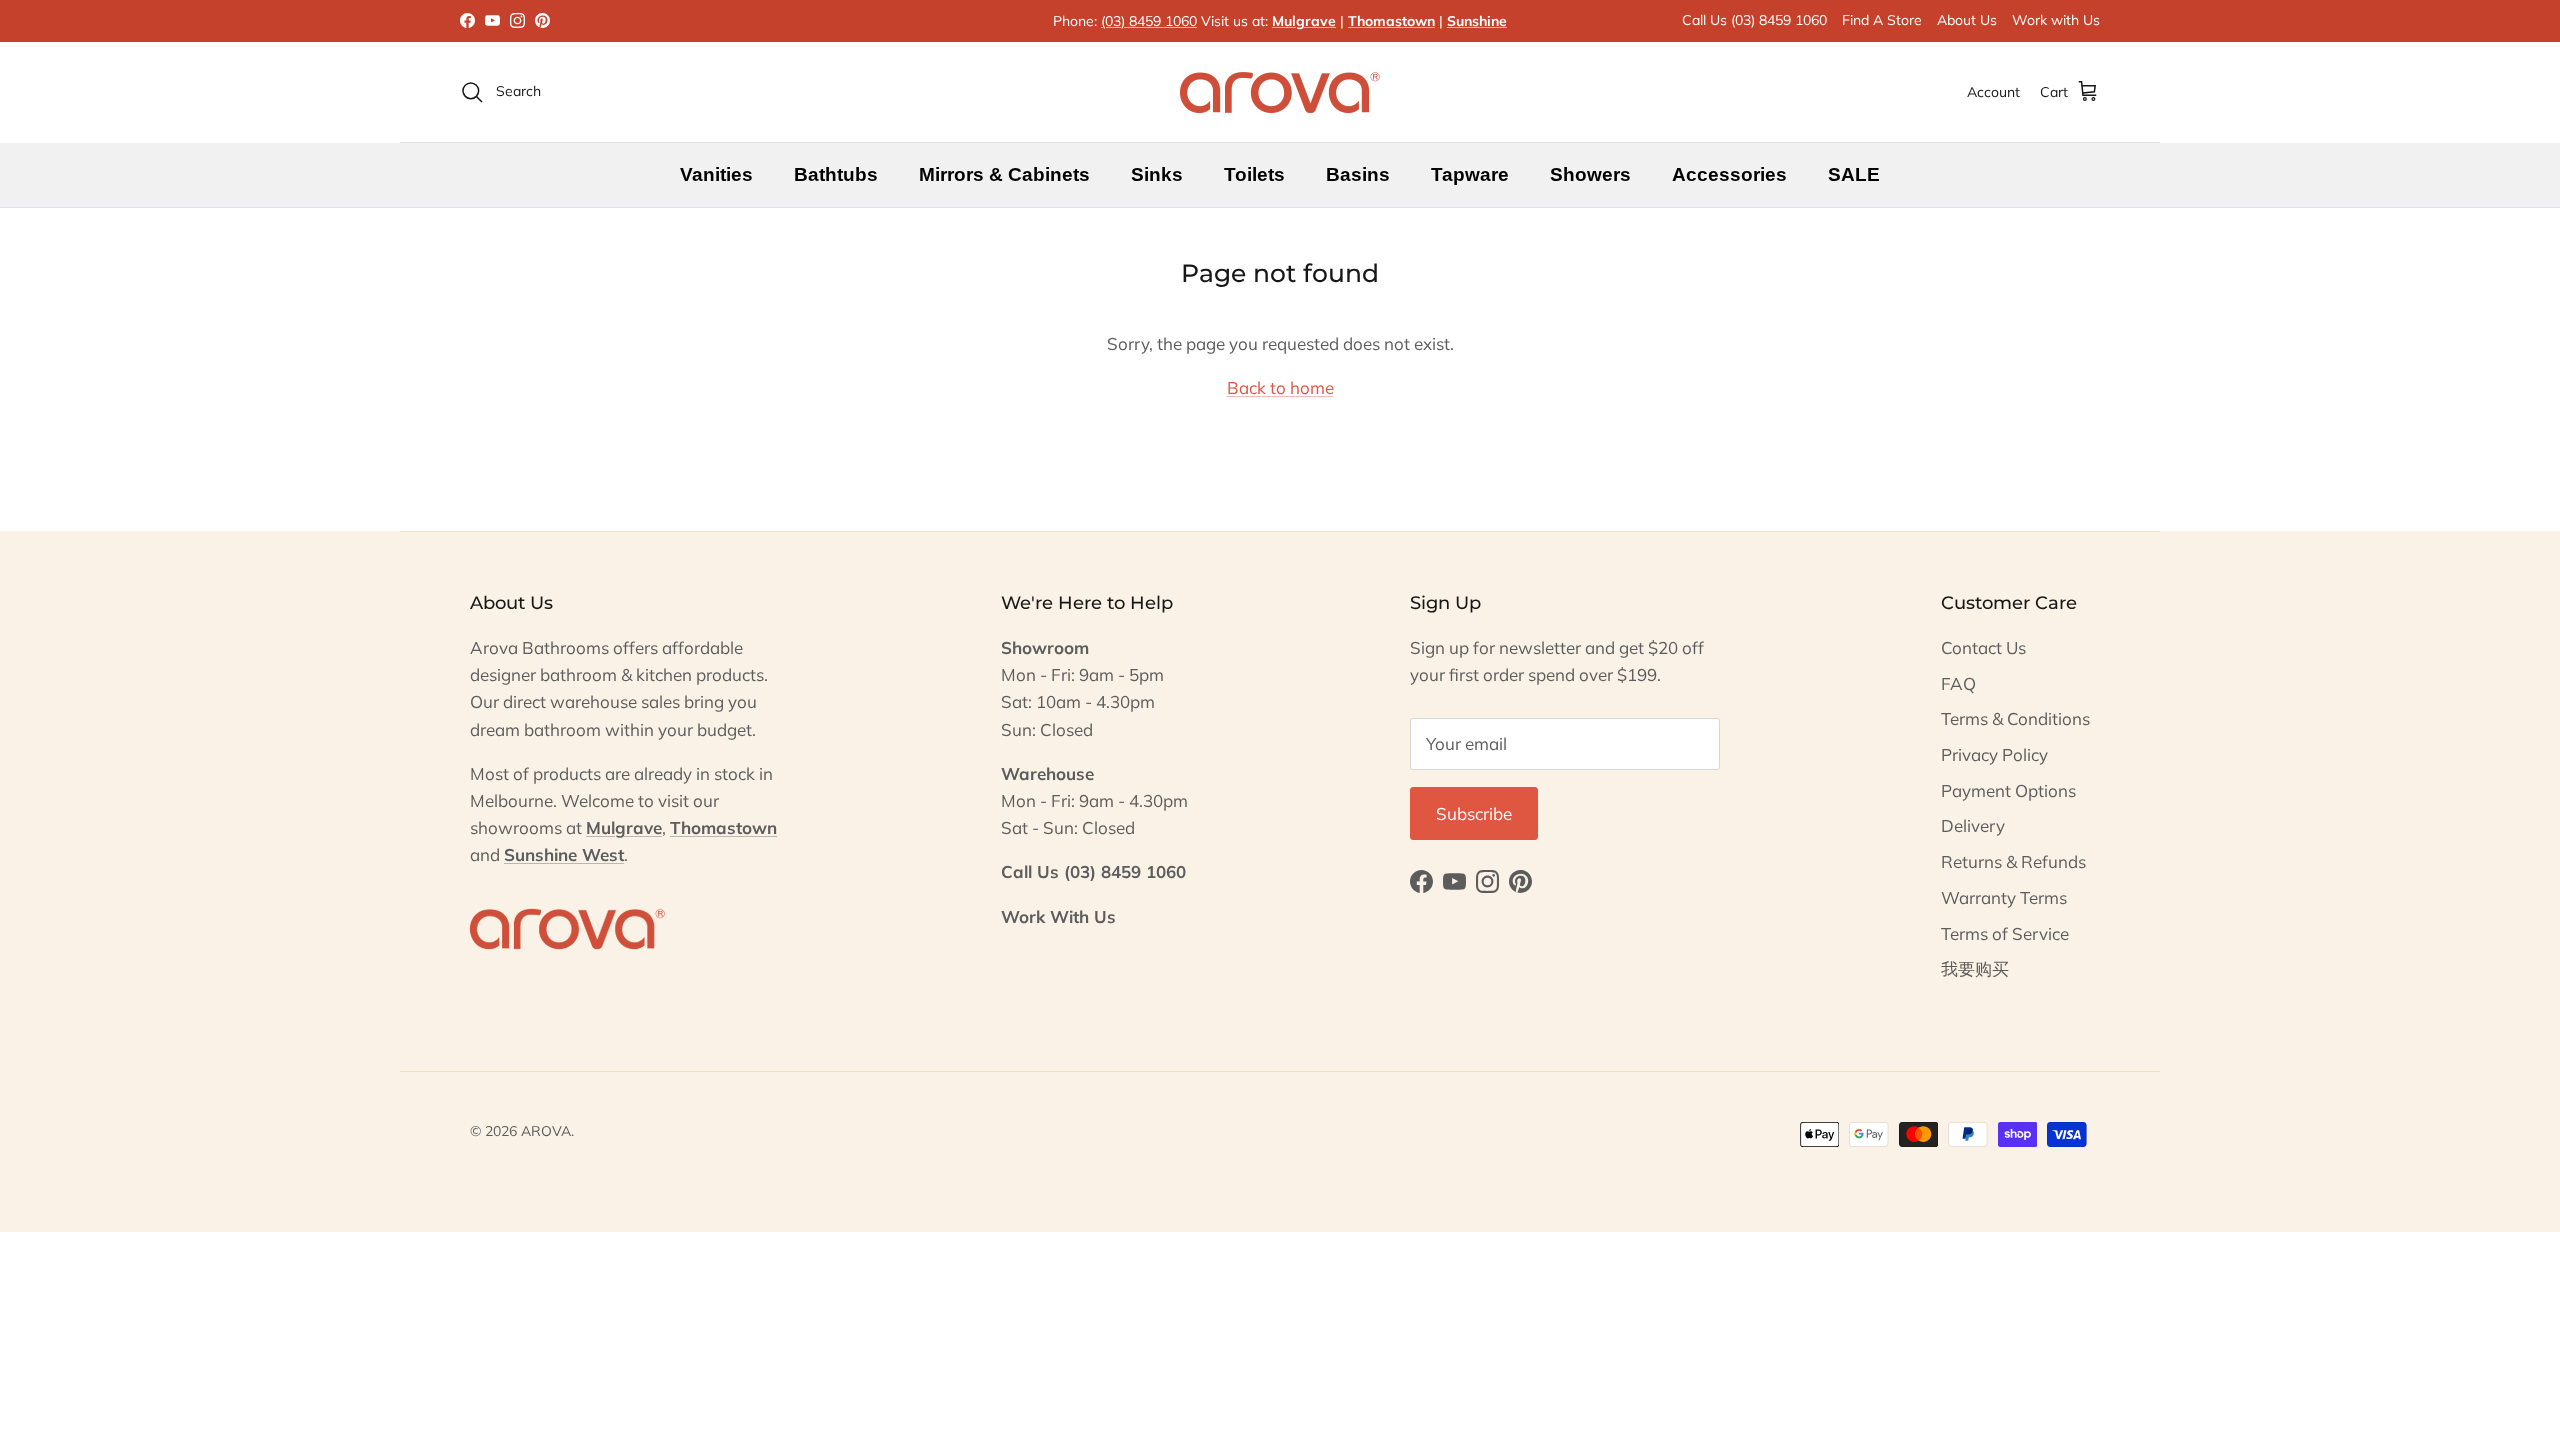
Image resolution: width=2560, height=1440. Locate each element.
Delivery (1973, 825)
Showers (1590, 174)
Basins (1358, 174)
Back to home (1280, 387)
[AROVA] (1280, 92)
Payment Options (2008, 790)
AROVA (546, 1131)
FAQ (1958, 683)
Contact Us (1983, 647)
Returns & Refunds (2013, 861)
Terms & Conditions (2015, 718)
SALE (1854, 174)
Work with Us (2056, 20)
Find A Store (1882, 20)
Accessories (1729, 174)
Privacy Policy (1994, 754)
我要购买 (1975, 968)
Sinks (1157, 174)
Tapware (1470, 174)
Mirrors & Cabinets (1004, 174)
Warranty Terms (2004, 897)
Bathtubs (836, 174)
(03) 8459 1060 (1149, 21)
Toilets (1254, 174)
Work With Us (1058, 916)
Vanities (716, 174)
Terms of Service (2005, 933)
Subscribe (1474, 813)
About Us (1967, 20)
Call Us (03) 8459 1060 (1754, 20)
